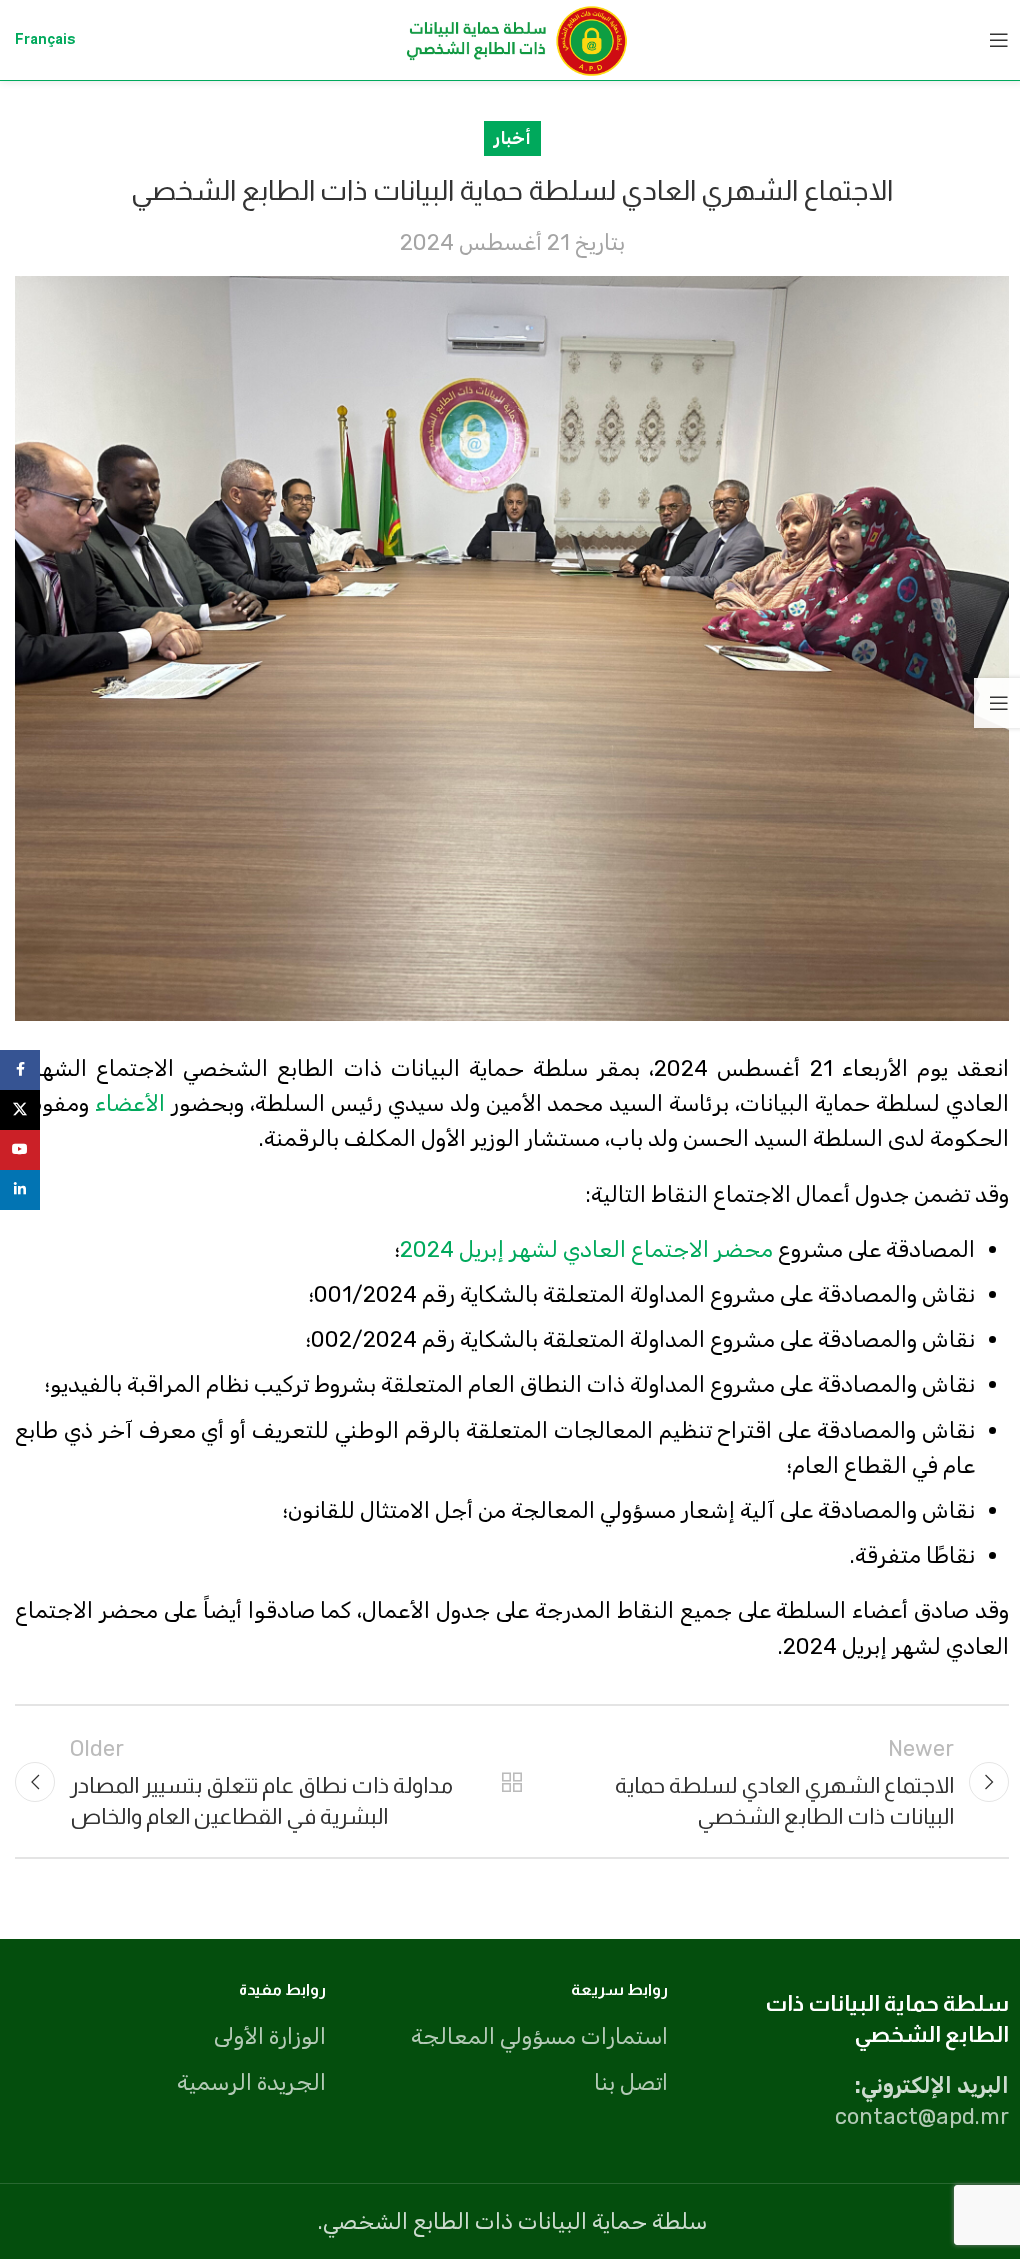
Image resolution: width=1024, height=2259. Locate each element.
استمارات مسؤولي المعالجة (539, 2036)
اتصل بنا (631, 2082)
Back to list (512, 1782)
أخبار (512, 138)
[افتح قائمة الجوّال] (999, 40)
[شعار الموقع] (512, 38)
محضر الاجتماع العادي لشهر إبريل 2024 (586, 1249)
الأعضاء (130, 1103)
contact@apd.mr (922, 2116)
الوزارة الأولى (270, 2036)
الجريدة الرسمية (251, 2082)
